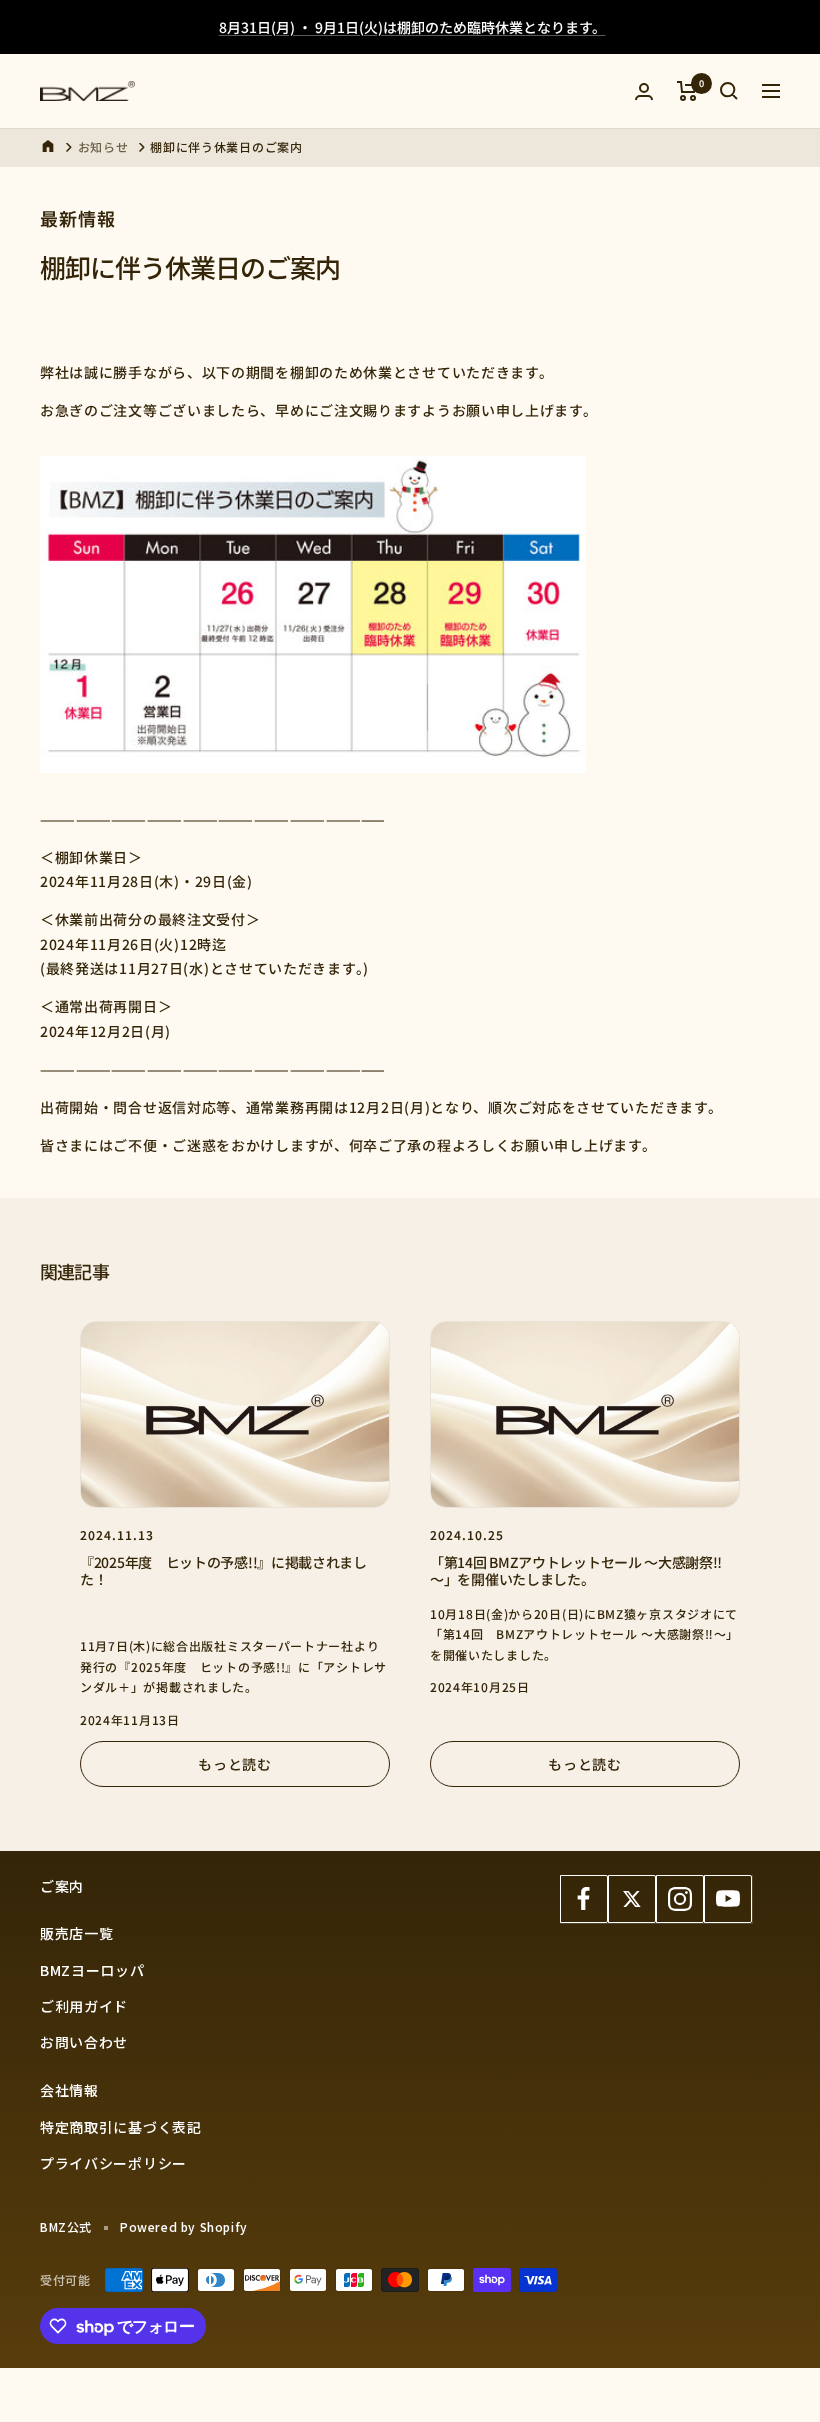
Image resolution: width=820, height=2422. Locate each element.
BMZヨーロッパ (92, 1970)
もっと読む (235, 1764)
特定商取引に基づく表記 (121, 2127)
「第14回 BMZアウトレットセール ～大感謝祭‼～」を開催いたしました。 (576, 1570)
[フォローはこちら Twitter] (632, 1899)
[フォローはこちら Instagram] (680, 1899)
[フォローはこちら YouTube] (728, 1899)
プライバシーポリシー (113, 2163)
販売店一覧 (77, 1933)
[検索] (729, 91)
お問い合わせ (84, 2042)
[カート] (687, 91)
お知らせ (103, 146)
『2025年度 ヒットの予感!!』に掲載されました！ (223, 1570)
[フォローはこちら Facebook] (584, 1899)
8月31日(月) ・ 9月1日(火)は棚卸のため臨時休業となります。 (412, 27)
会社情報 (69, 2090)
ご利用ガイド (84, 2006)
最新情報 (78, 218)
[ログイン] (644, 91)
